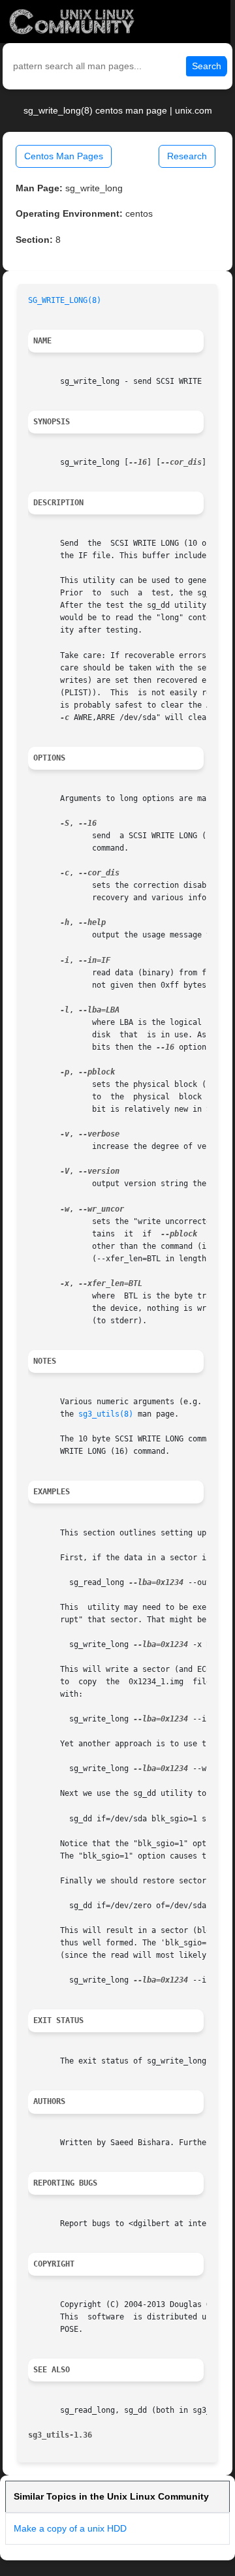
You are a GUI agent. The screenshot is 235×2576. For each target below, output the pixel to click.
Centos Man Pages (64, 156)
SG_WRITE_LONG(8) (65, 300)
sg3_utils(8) (106, 1414)
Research (187, 156)
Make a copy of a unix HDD (70, 2528)
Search (207, 66)
